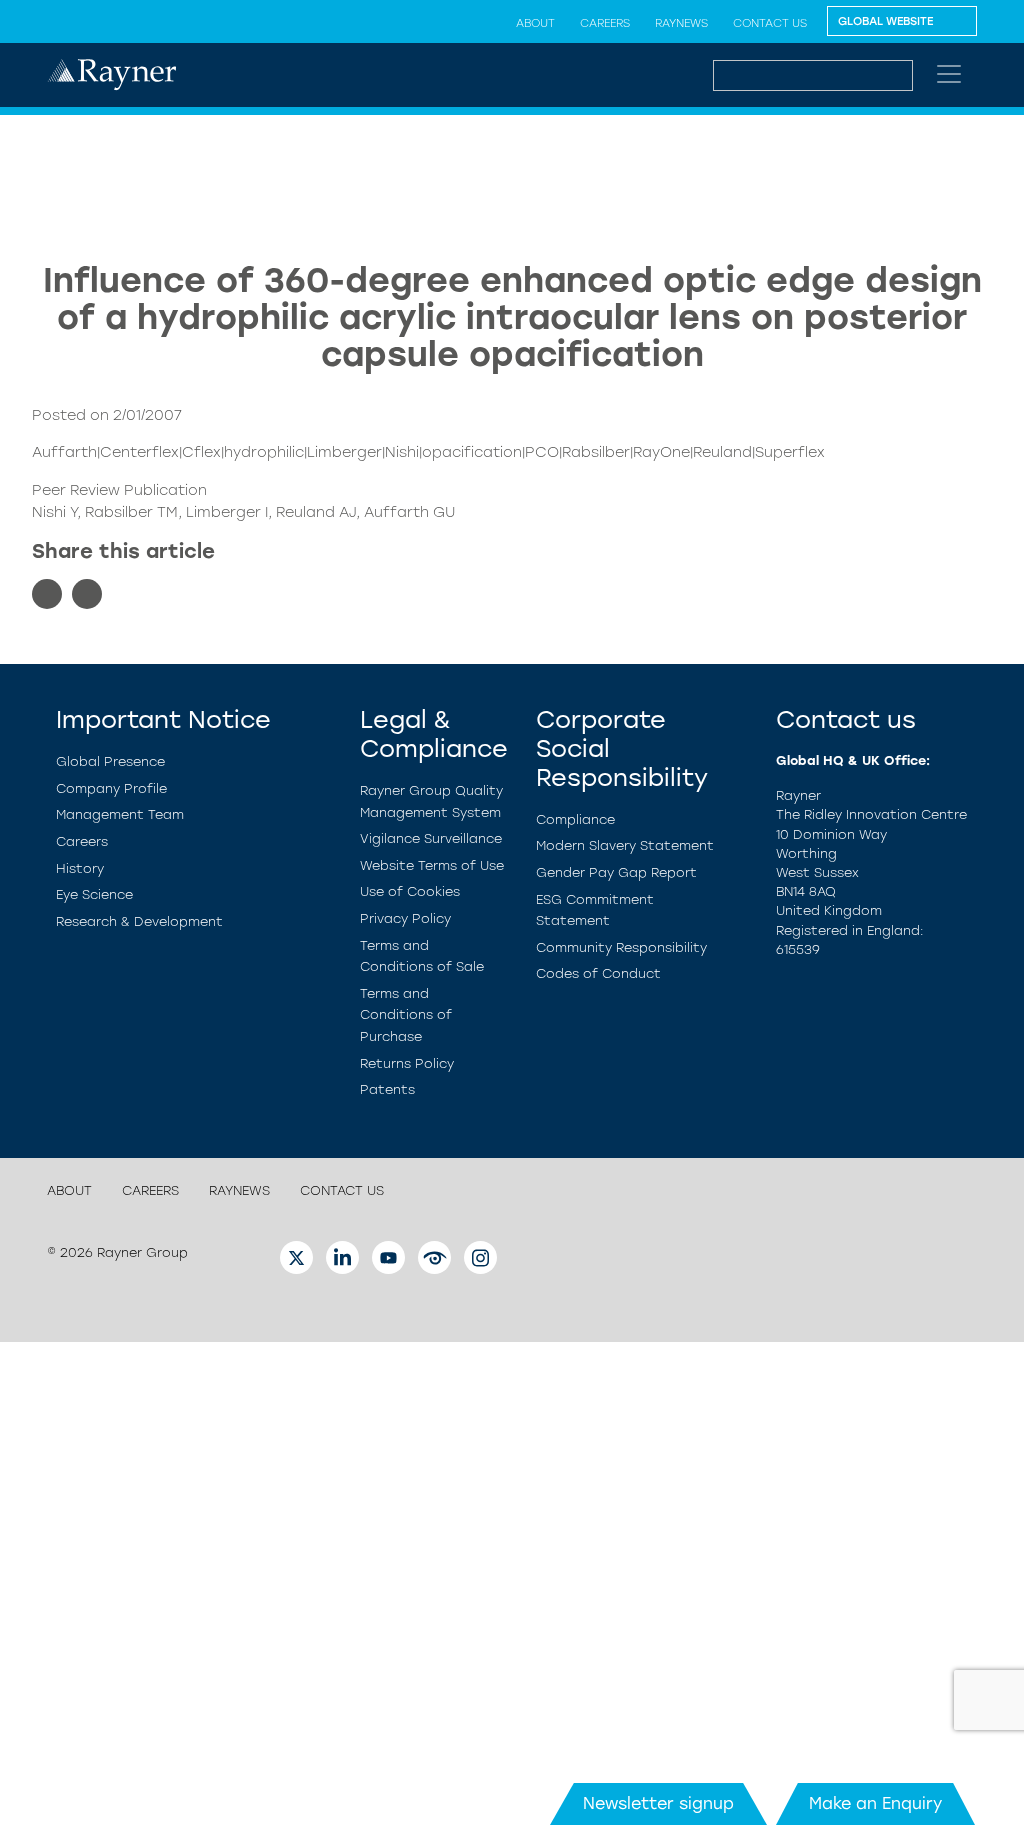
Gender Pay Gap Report (616, 872)
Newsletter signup (658, 1803)
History (80, 868)
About (535, 23)
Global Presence (110, 761)
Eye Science (94, 894)
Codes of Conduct (598, 973)
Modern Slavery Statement (625, 845)
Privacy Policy (405, 918)
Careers (605, 23)
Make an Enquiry (875, 1803)
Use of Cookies (410, 891)
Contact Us (770, 23)
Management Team (120, 814)
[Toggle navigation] (949, 74)
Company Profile (111, 788)
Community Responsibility (621, 947)
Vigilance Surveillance (431, 838)
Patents (387, 1089)
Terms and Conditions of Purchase (406, 1015)
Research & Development (139, 921)
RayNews (681, 23)
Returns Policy (407, 1063)
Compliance (575, 819)
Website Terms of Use (432, 865)
